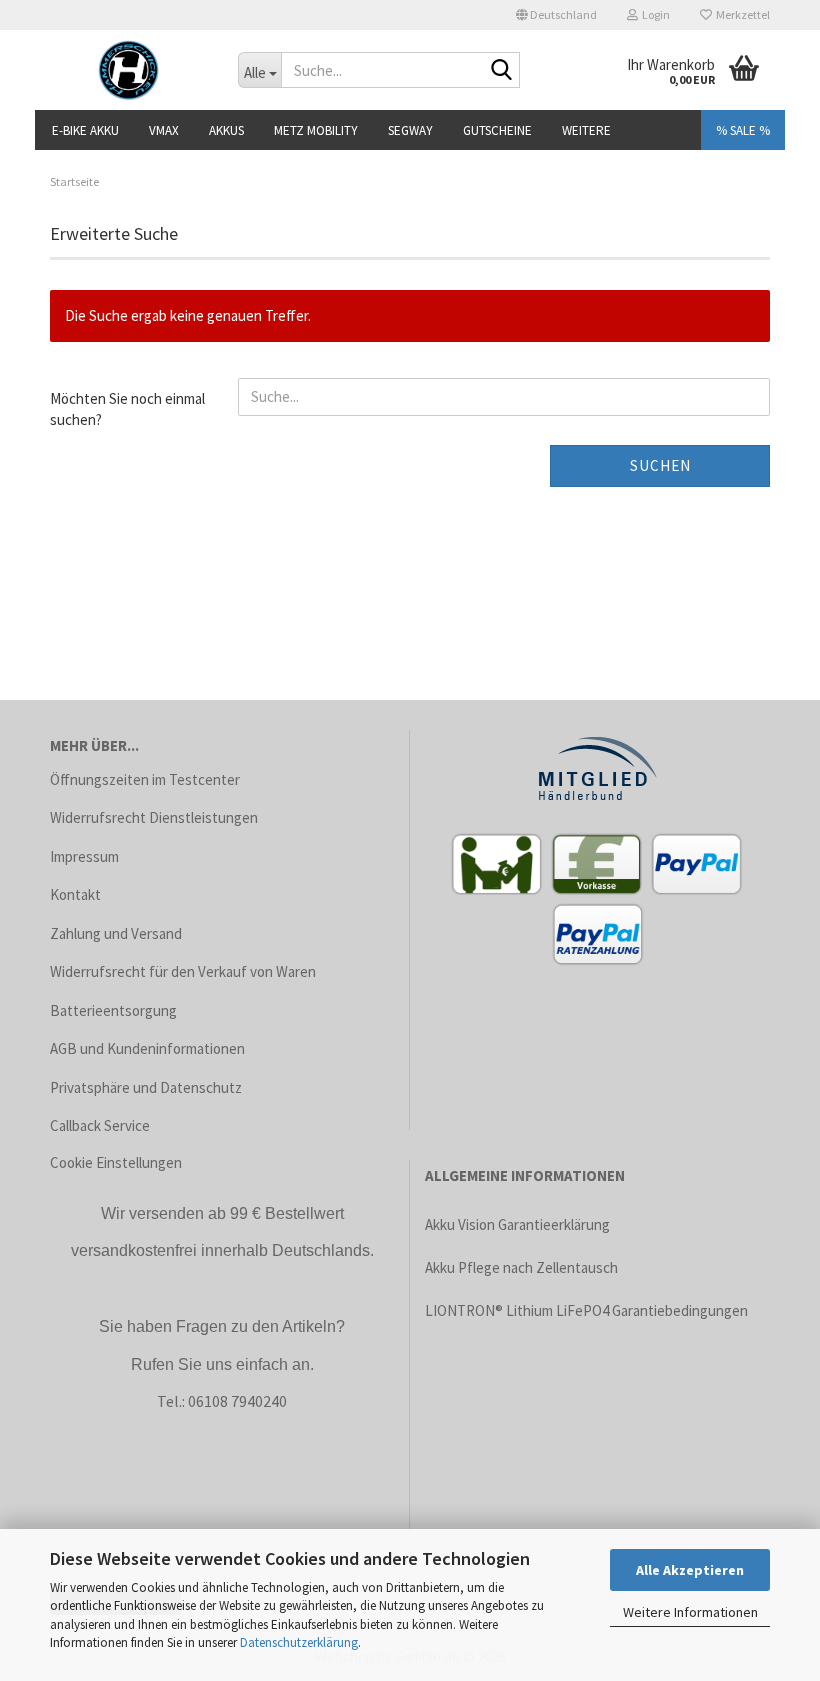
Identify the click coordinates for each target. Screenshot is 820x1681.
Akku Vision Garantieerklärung (517, 1224)
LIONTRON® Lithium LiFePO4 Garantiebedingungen (586, 1310)
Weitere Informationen (690, 1612)
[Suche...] (501, 71)
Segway (410, 130)
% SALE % (743, 130)
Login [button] (654, 14)
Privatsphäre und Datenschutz (146, 1087)
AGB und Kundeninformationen (147, 1048)
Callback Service (100, 1125)
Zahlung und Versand (116, 933)
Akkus (226, 130)
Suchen (660, 465)
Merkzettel (741, 14)
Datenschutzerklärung (299, 1642)
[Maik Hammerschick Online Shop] (129, 70)
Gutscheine (497, 130)
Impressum (84, 856)
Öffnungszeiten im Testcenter (145, 779)
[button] (556, 15)
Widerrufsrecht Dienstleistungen (154, 817)
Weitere (586, 130)
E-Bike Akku (85, 130)
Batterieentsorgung (113, 1010)
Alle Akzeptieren (690, 1570)
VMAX (164, 130)
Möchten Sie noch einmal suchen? (127, 409)
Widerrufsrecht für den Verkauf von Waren (183, 971)
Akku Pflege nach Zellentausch (521, 1267)
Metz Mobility (316, 130)
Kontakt (75, 894)
